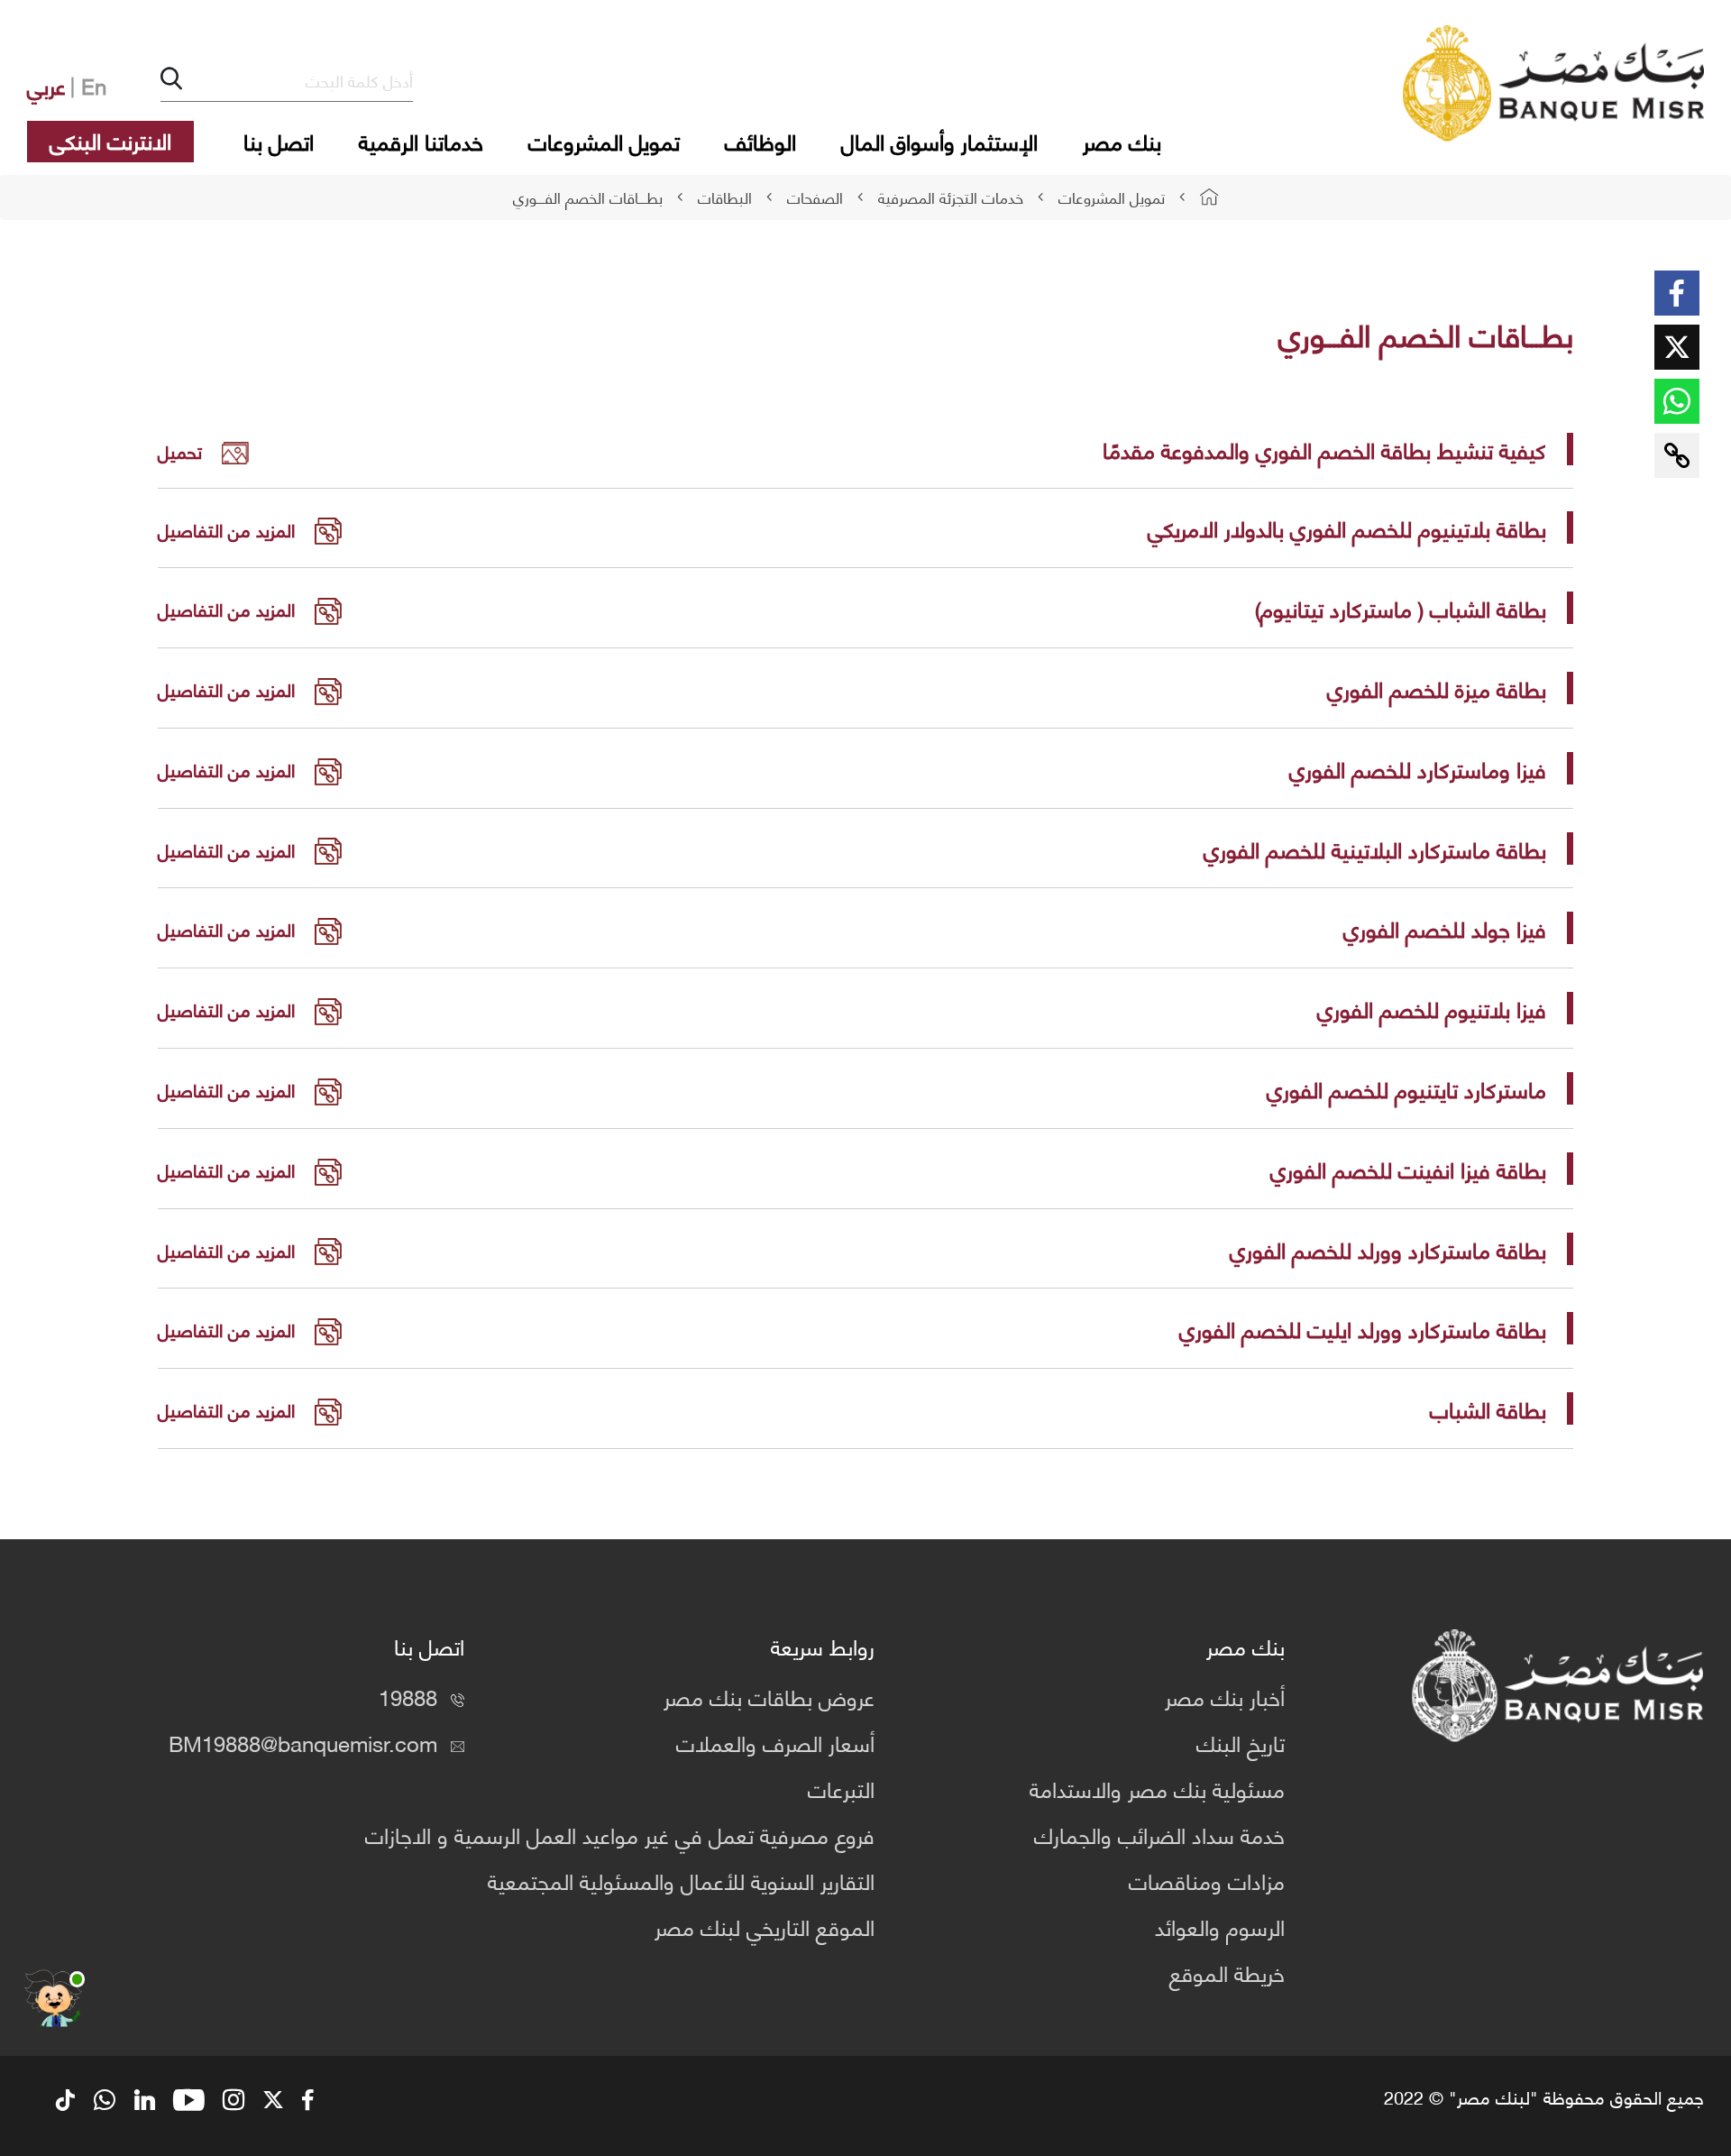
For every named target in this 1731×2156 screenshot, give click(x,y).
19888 (408, 1696)
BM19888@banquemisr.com (303, 1742)
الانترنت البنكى (110, 140)
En (94, 85)
